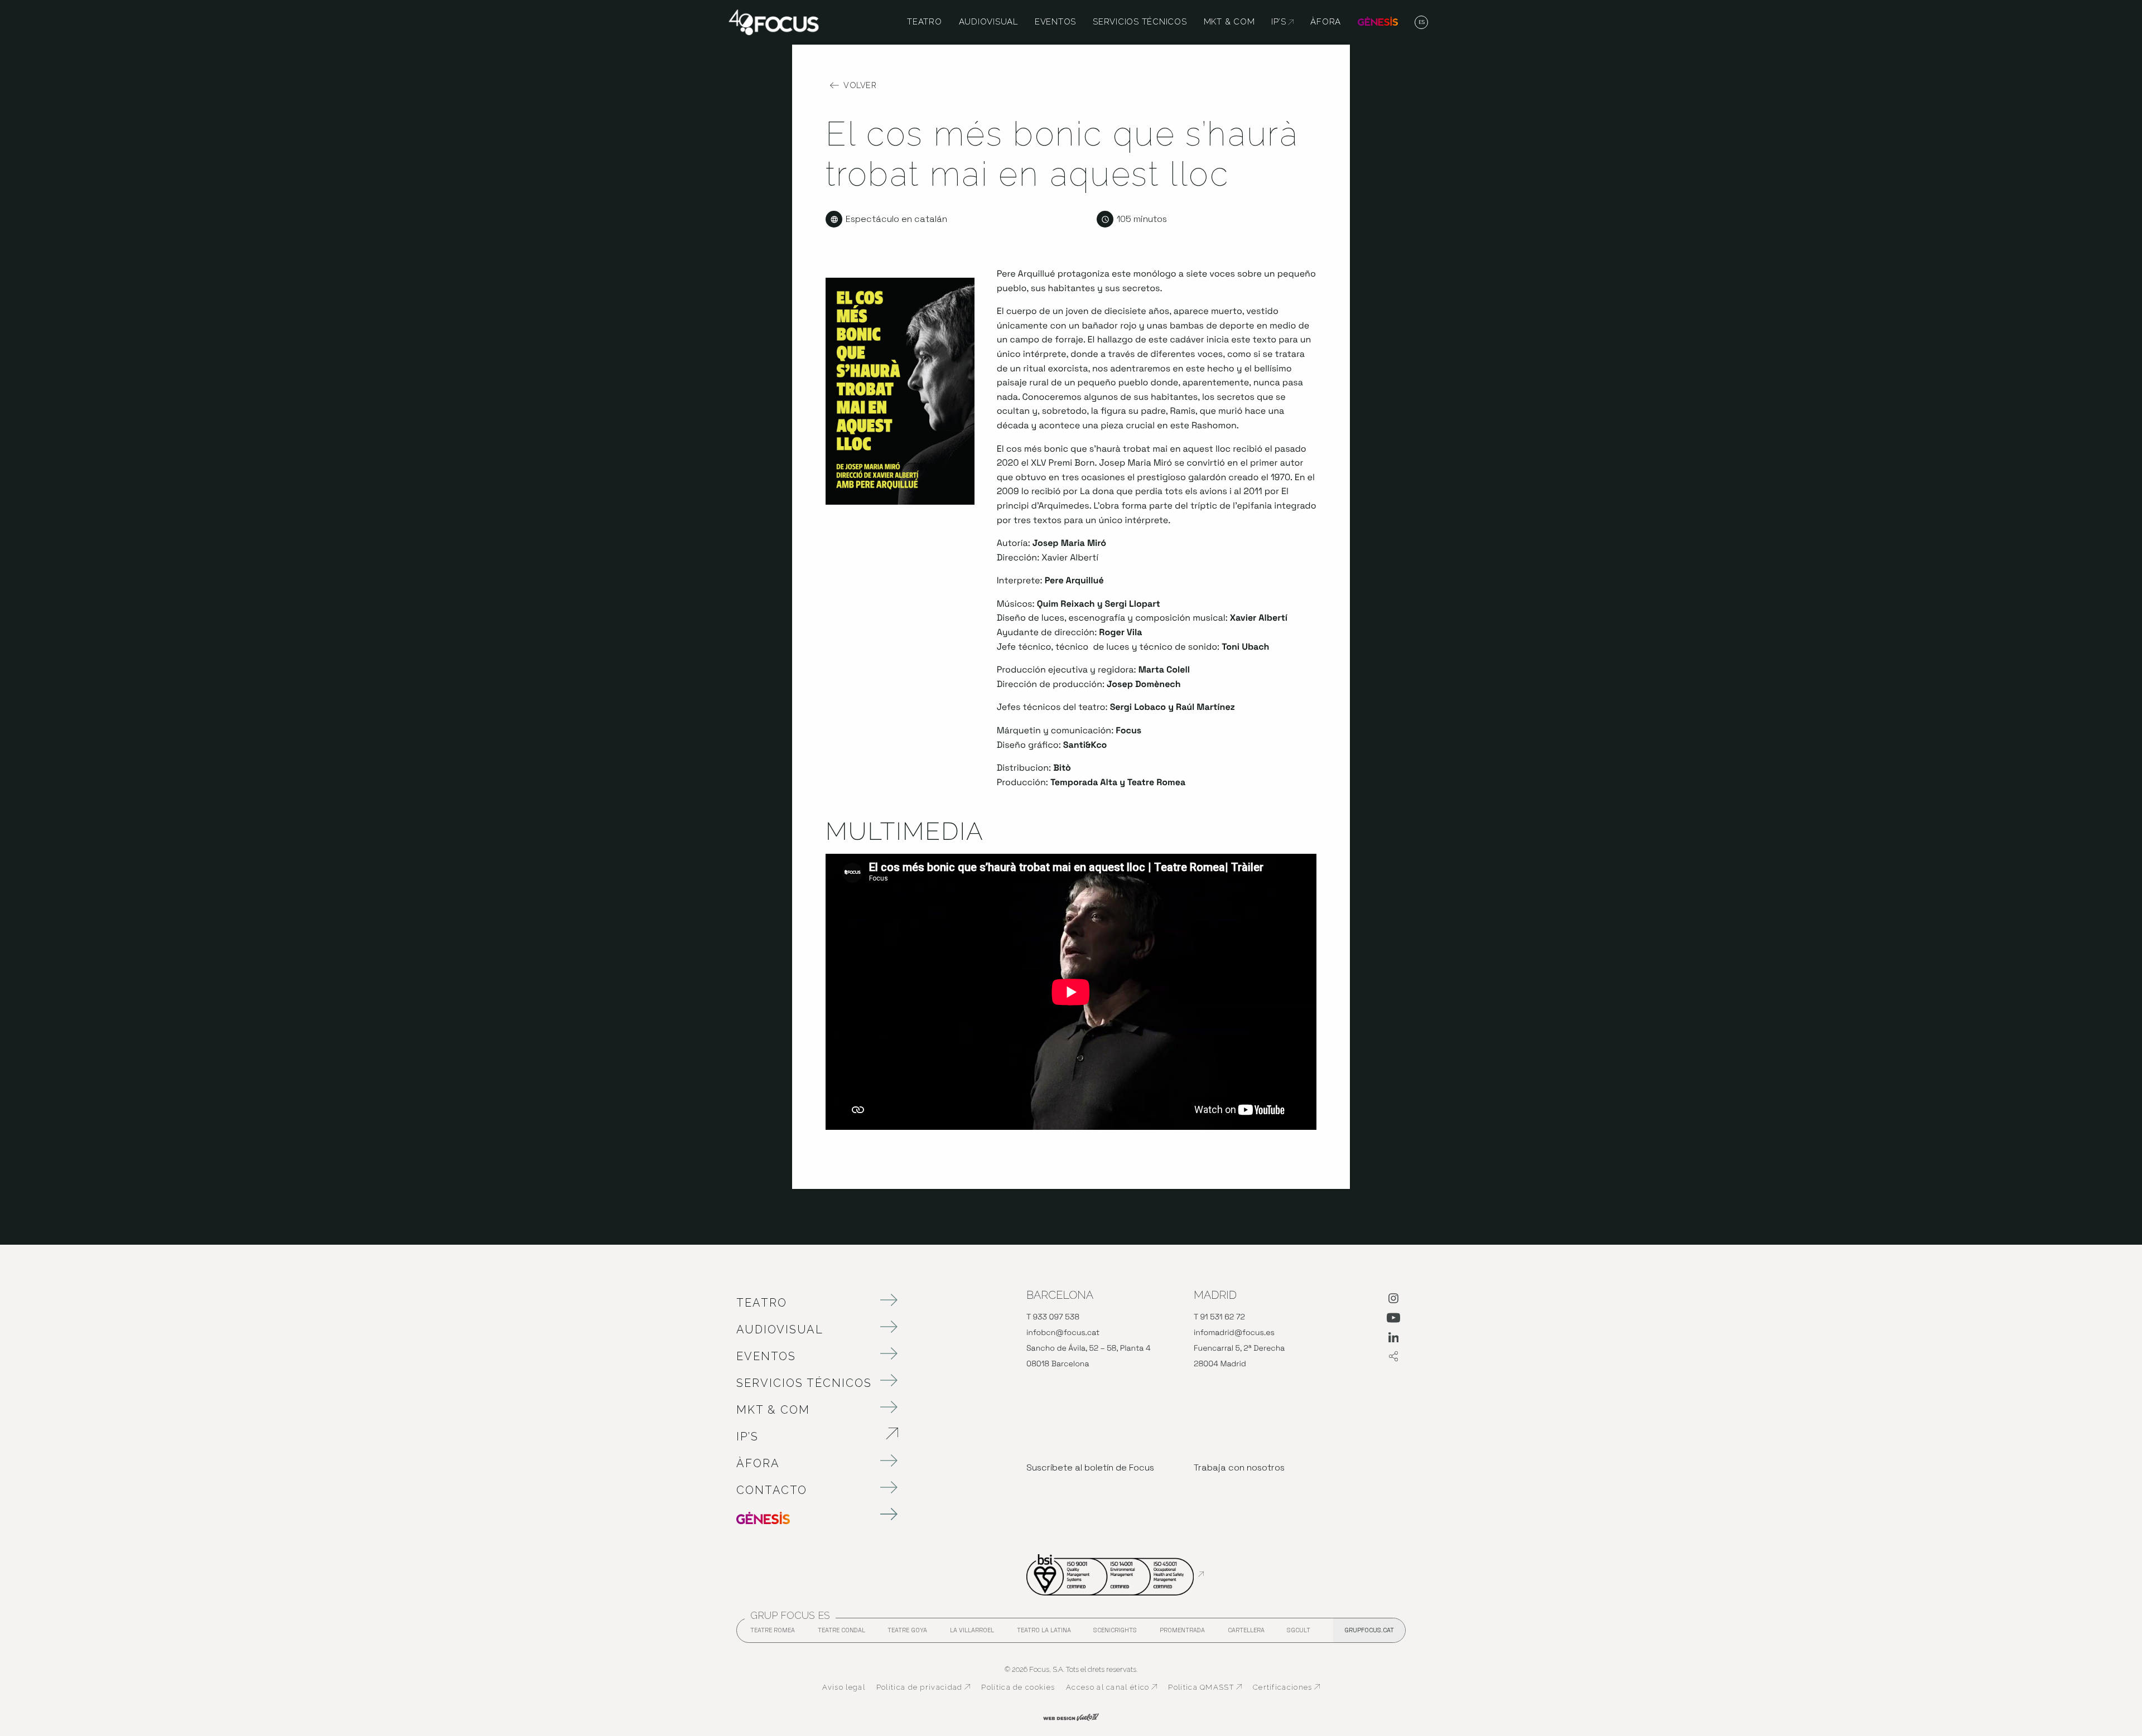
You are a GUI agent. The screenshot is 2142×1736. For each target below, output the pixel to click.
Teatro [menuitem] (925, 22)
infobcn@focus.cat (1063, 1333)
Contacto (772, 1490)
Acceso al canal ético (1111, 1687)
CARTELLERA (1246, 1633)
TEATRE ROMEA (773, 1633)
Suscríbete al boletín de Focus (1090, 1467)
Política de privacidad (923, 1687)
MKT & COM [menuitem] (1229, 22)
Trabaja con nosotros (1239, 1467)
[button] (1422, 23)
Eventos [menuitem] (1055, 22)
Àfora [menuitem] (1326, 22)
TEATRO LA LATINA (1044, 1633)
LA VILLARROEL (972, 1633)
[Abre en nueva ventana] (1393, 1300)
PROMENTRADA (1182, 1633)
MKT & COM (773, 1410)
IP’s (806, 1437)
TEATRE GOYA (907, 1633)
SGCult (1299, 1630)
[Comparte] (1393, 1357)
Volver (860, 85)
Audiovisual (780, 1329)
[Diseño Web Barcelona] (1071, 1716)
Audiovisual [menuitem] (988, 22)
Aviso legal (844, 1687)
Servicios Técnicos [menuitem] (1140, 22)
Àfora (758, 1463)
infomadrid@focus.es (1234, 1333)
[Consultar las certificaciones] (1115, 1574)
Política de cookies (1018, 1687)
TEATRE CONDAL (841, 1633)
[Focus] (774, 21)
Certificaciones (1287, 1687)
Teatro (762, 1303)
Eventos (766, 1356)
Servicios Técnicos (804, 1383)
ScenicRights (1115, 1633)
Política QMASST (1205, 1687)
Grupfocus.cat (1369, 1630)
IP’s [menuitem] (1282, 22)
